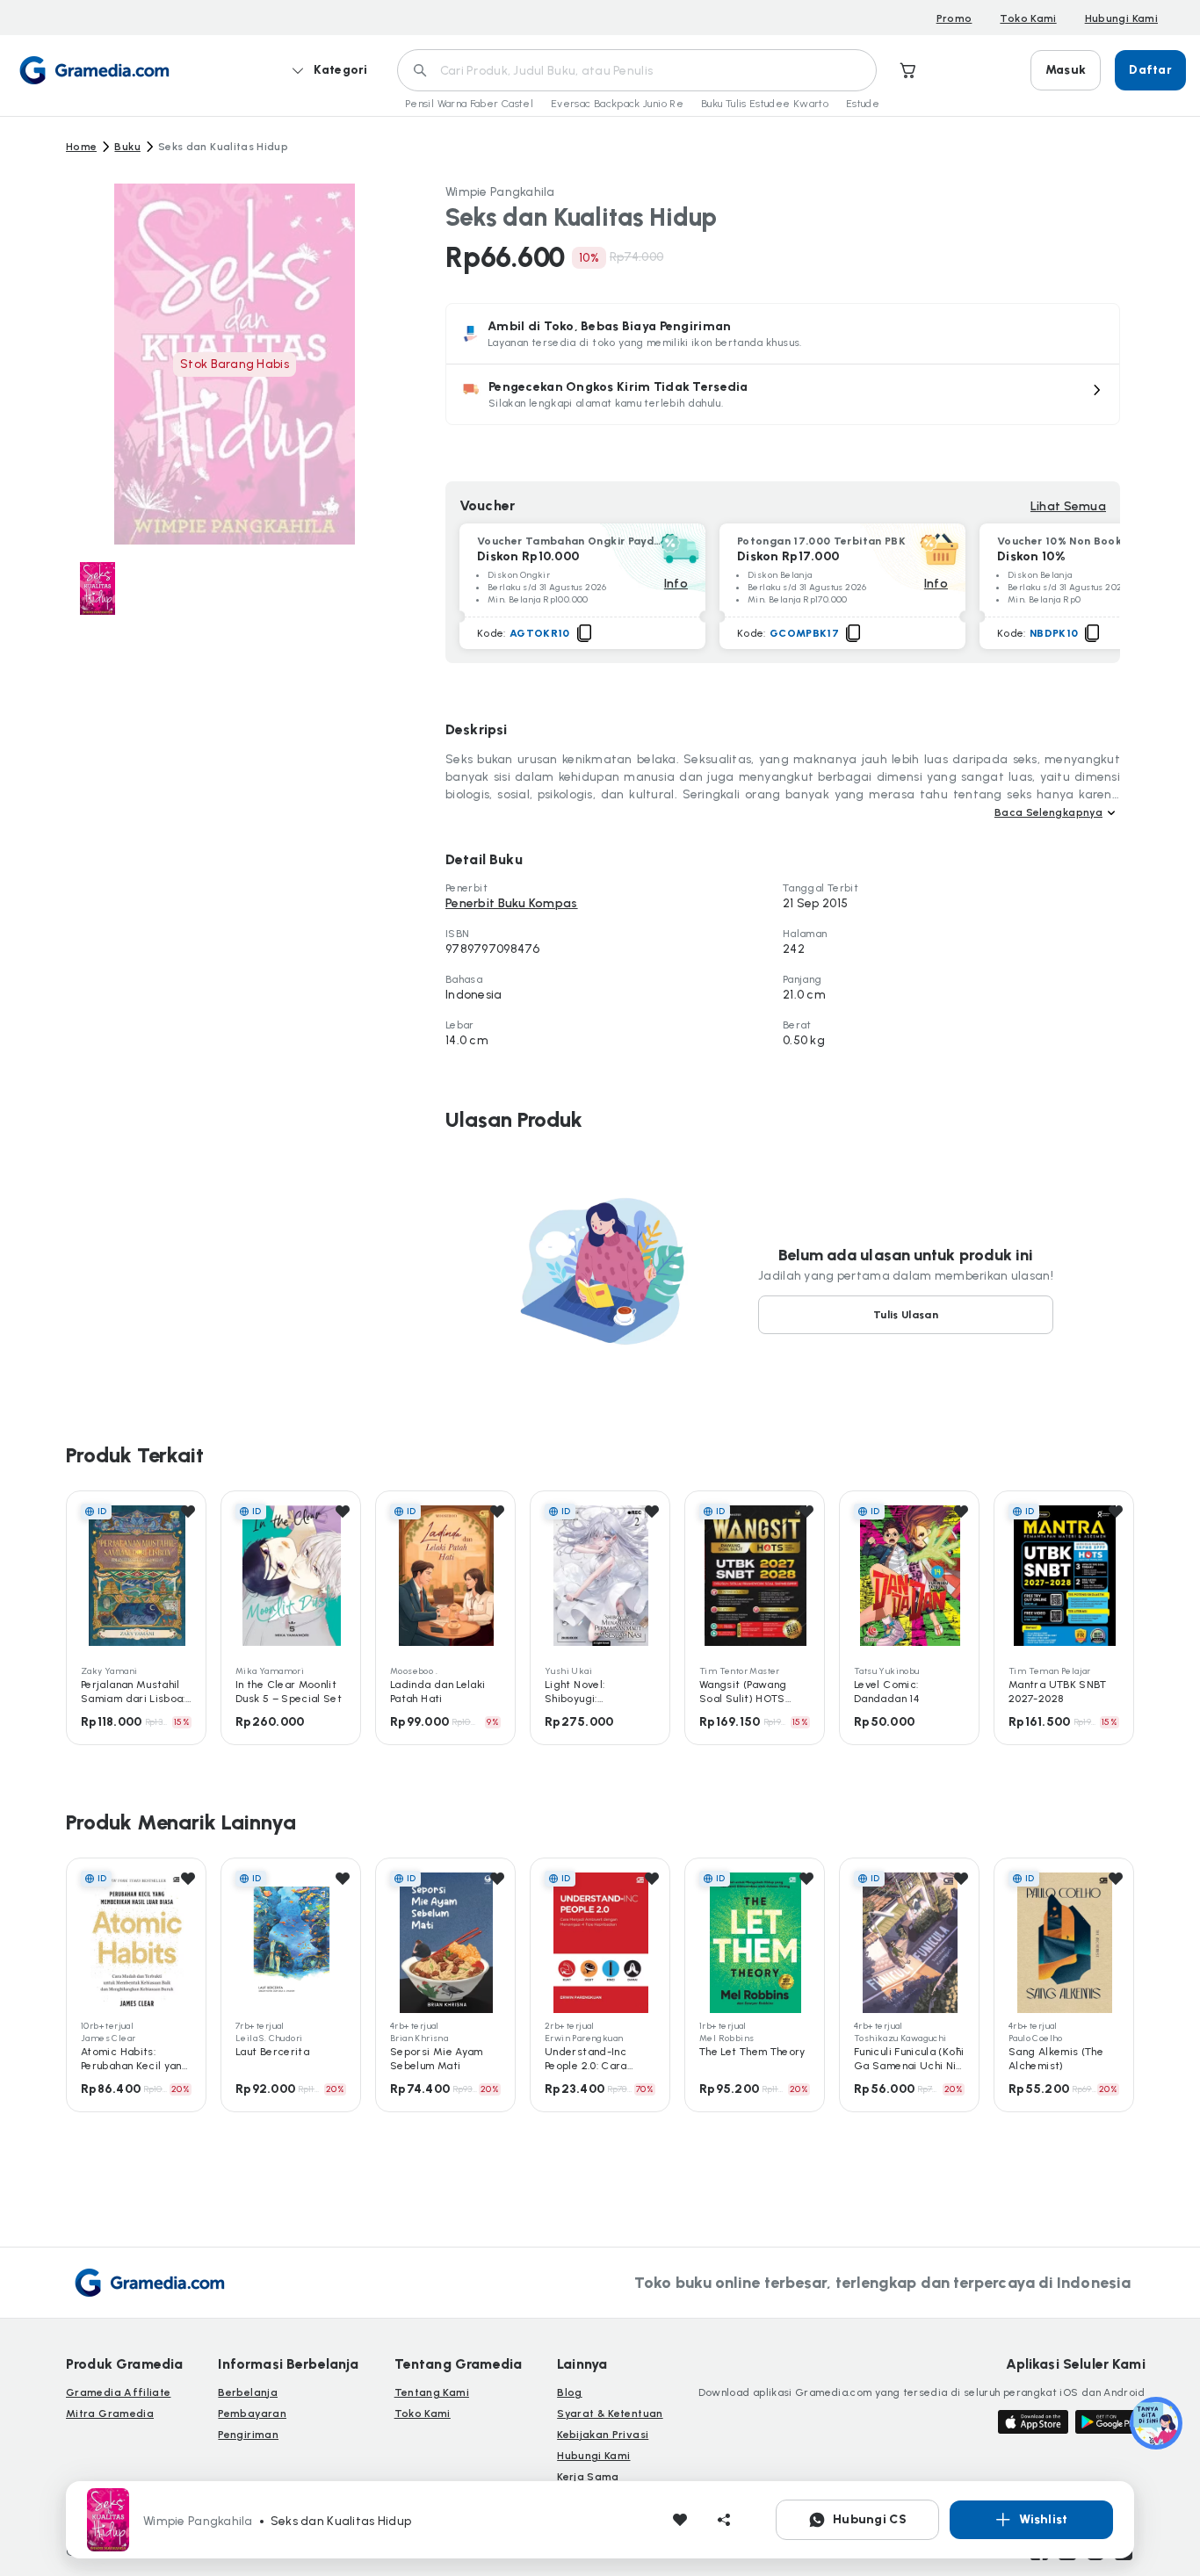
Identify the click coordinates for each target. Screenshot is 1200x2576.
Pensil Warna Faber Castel (469, 104)
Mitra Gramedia (110, 2414)
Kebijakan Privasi (603, 2435)
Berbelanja (248, 2392)
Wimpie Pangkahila (500, 192)
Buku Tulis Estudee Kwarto (765, 104)
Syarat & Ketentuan (610, 2414)
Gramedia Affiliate (118, 2392)
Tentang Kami (432, 2392)
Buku (127, 147)
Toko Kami (1028, 18)
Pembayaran (252, 2414)
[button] (783, 394)
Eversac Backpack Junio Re (617, 104)
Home (81, 147)
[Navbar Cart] (908, 70)
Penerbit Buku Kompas (512, 903)
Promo (954, 18)
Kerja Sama (588, 2477)
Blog (569, 2392)
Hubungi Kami (1121, 18)
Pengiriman (248, 2435)
